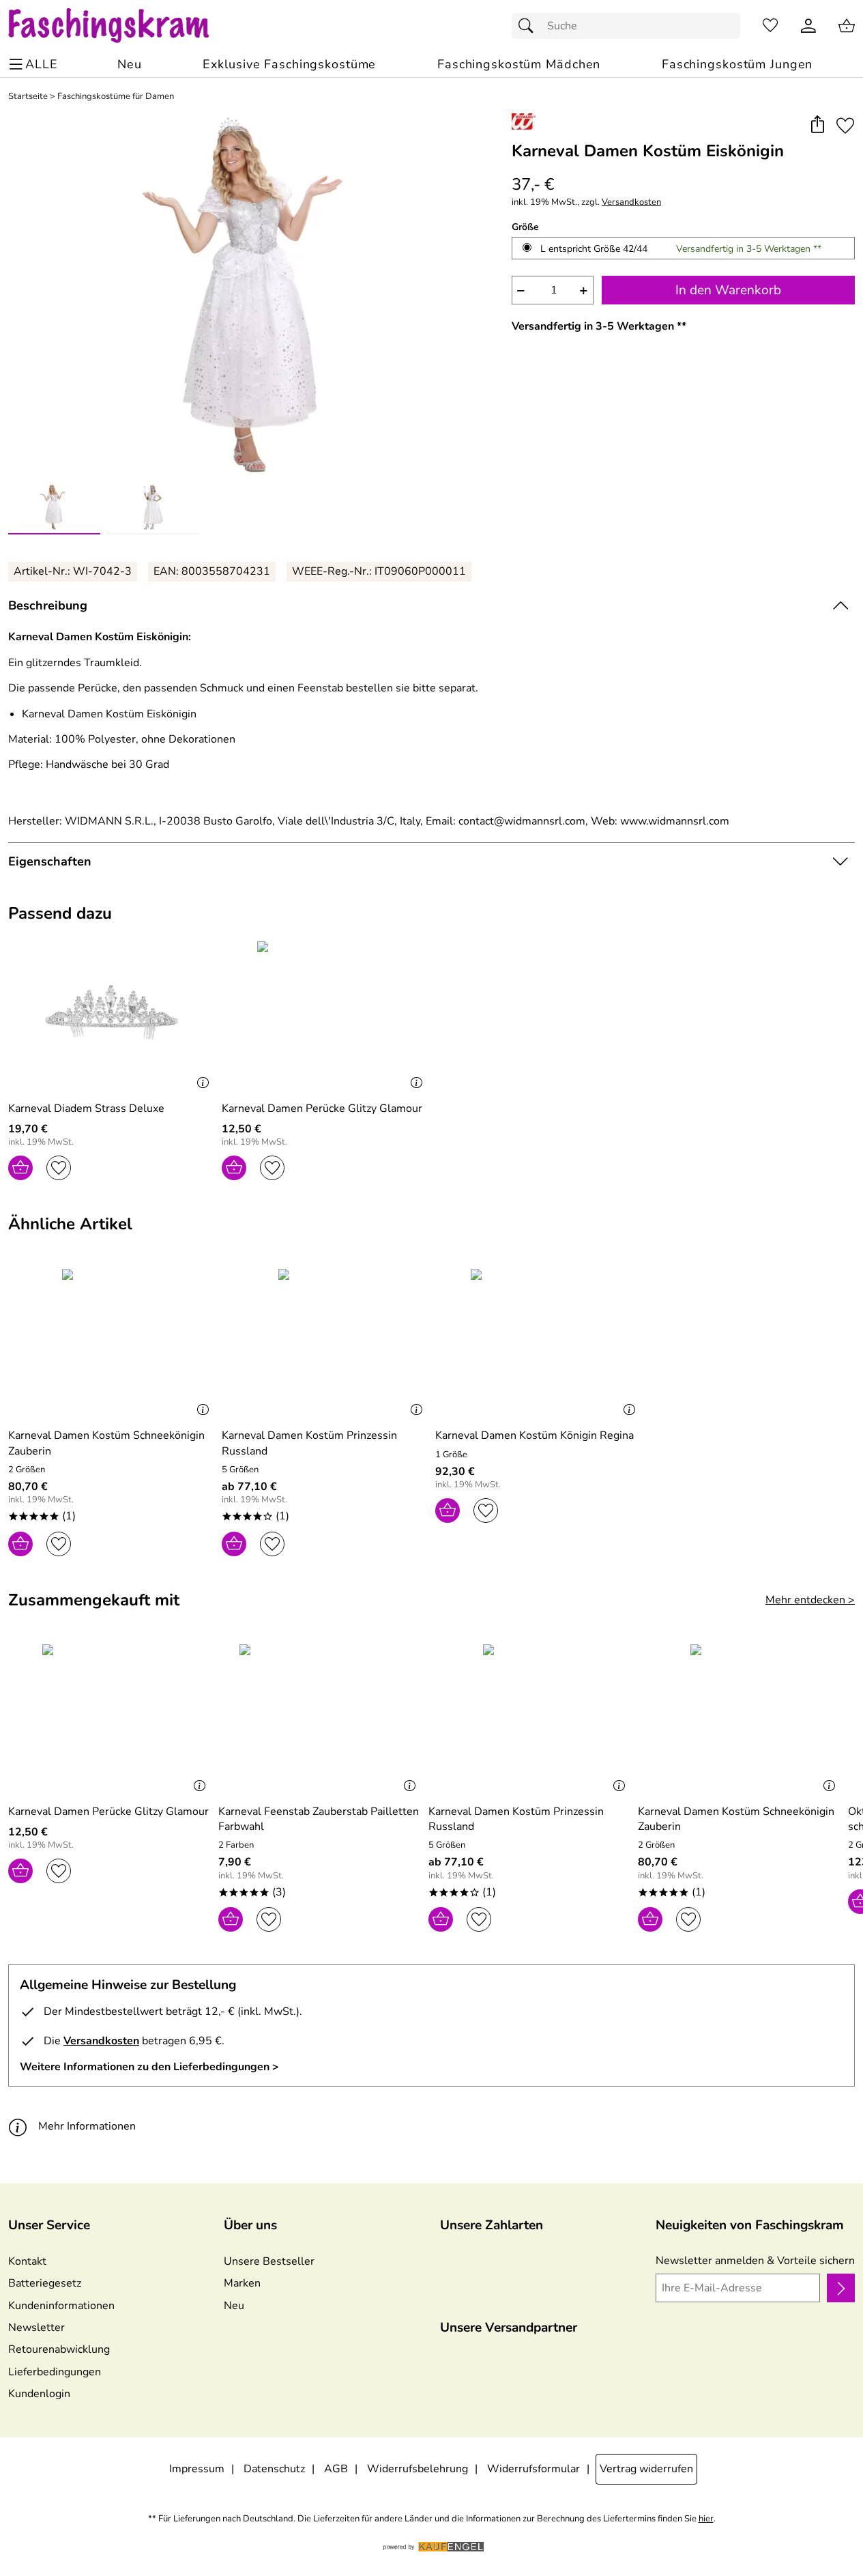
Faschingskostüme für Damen (116, 97)
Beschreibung (48, 605)
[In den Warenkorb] (20, 1168)
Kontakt (27, 2261)
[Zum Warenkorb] (847, 26)
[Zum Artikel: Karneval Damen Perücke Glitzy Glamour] (325, 1015)
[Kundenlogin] (808, 26)
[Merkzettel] (770, 26)
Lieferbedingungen (55, 2372)
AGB (336, 2469)
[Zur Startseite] (122, 26)
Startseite (28, 97)
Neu (234, 2306)
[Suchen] (529, 26)
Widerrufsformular (533, 2469)
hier (706, 2519)
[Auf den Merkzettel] (845, 125)
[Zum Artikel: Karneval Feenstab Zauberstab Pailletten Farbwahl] (320, 1718)
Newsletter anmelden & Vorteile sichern (755, 2261)
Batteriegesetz (45, 2283)
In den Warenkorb (728, 290)
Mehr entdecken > (810, 1600)
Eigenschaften (50, 861)
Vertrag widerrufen (646, 2469)
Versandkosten (631, 202)
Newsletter (36, 2328)
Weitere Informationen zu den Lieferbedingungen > (149, 2067)
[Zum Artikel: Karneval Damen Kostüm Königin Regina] (539, 1343)
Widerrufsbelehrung (418, 2469)
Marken (242, 2283)
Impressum (197, 2469)
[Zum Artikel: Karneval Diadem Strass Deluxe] (112, 1015)
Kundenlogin (39, 2394)
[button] (817, 125)
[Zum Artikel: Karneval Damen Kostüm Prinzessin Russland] (325, 1343)
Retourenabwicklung (59, 2349)
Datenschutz (274, 2469)
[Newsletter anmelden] (841, 2288)
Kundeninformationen (61, 2306)
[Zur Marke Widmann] (524, 121)
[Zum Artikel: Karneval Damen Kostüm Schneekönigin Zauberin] (112, 1343)
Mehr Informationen (87, 2126)
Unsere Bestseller (269, 2261)
